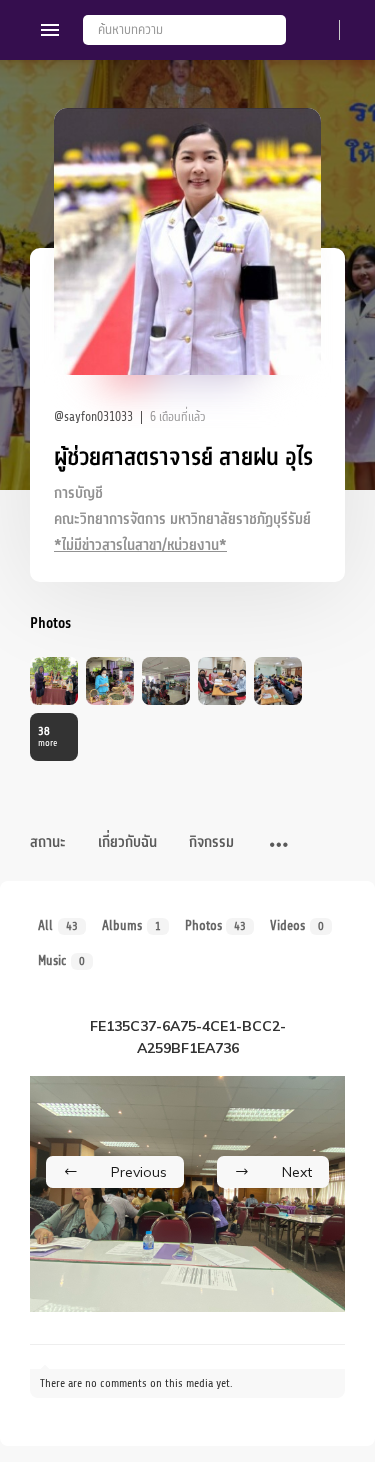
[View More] (279, 846)
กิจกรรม (211, 842)
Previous (139, 1172)
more (47, 736)
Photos (216, 925)
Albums (131, 925)
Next (297, 1172)
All (58, 925)
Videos (297, 925)
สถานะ (48, 842)
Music (61, 960)
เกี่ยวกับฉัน (127, 842)
